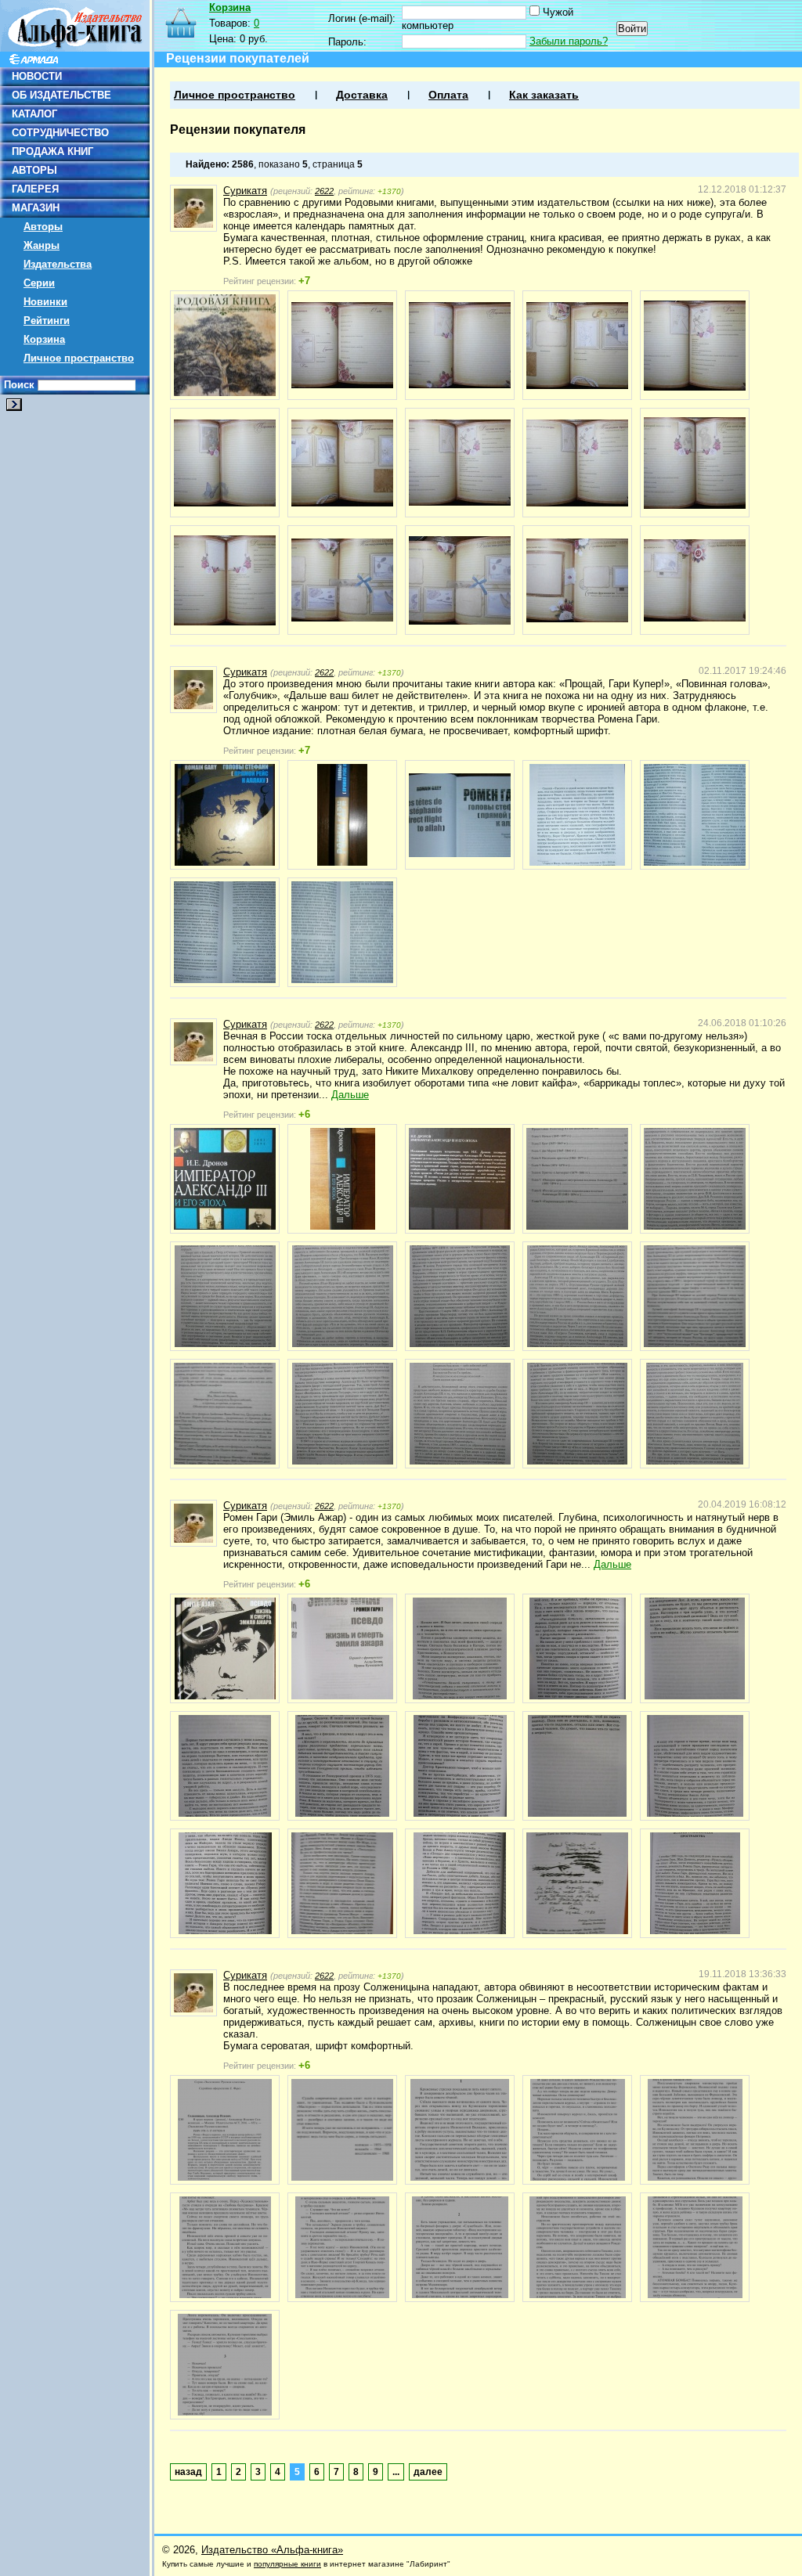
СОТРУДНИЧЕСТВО (60, 133)
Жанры (42, 245)
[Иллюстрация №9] (577, 463)
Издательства (58, 264)
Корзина (44, 339)
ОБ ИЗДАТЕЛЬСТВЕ (61, 95)
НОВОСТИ (37, 76)
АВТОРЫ (34, 170)
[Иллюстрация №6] (225, 463)
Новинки (45, 302)
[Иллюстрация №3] (460, 345)
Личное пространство (79, 358)
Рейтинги (47, 321)
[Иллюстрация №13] (460, 580)
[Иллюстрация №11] (225, 580)
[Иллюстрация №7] (342, 463)
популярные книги (287, 2564)
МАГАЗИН (36, 208)
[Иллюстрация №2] (342, 345)
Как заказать (544, 95)
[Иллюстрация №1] (225, 345)
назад (188, 2472)
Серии (39, 283)
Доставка (362, 95)
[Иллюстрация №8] (460, 463)
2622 (324, 191)
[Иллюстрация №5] (695, 345)
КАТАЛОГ (34, 114)
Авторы (43, 227)
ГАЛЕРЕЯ (35, 189)
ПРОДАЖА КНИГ (52, 151)
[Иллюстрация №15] (695, 580)
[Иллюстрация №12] (342, 580)
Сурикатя (245, 191)
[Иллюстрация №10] (695, 463)
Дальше (350, 1095)
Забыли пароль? (569, 41)
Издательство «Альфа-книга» (272, 2550)
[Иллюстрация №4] (577, 345)
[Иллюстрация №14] (577, 580)
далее (428, 2472)
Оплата (448, 95)
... (396, 2472)
